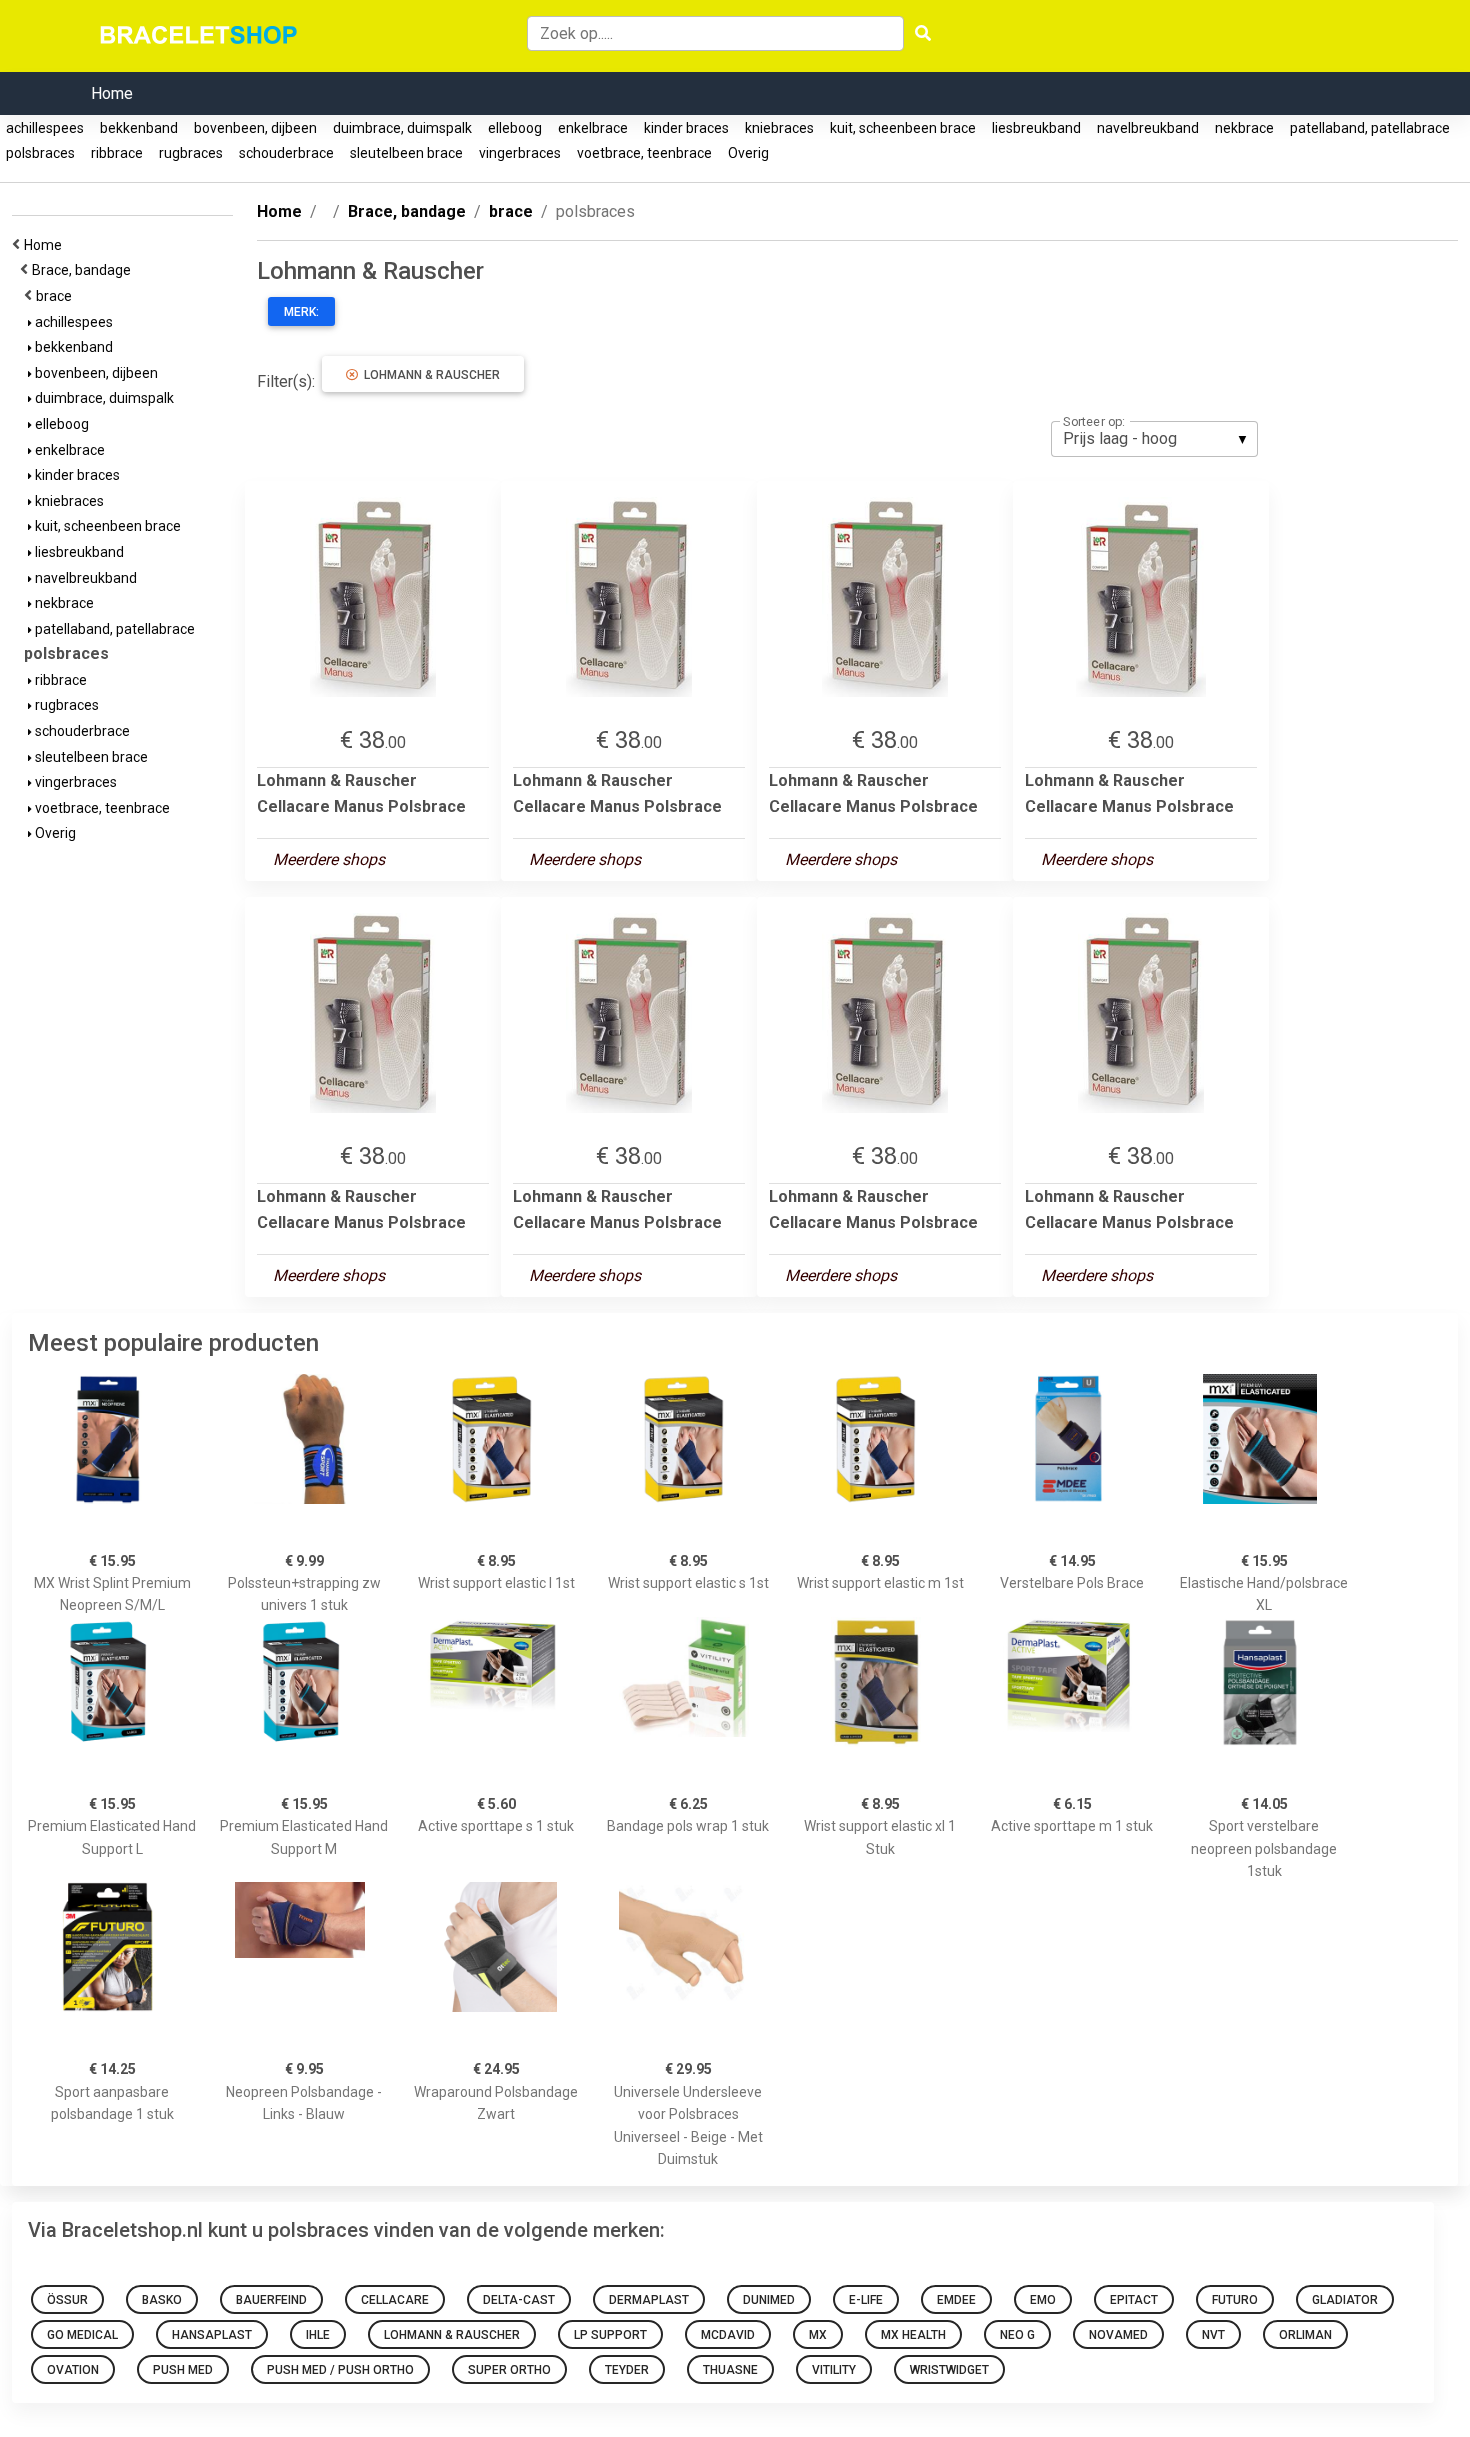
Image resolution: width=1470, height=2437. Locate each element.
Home (112, 93)
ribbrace (117, 153)
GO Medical (82, 2335)
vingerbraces (520, 153)
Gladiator (1345, 2300)
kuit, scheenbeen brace (903, 128)
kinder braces (686, 128)
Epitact (1134, 2300)
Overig (748, 153)
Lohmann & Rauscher (429, 375)
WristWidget (949, 2370)
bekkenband (139, 128)
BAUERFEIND (271, 2300)
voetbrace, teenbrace (644, 153)
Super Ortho (509, 2370)
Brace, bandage (84, 270)
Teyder (627, 2370)
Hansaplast (212, 2335)
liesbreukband (1036, 128)
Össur (67, 2300)
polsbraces (40, 153)
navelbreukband (1148, 128)
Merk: (301, 312)
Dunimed (769, 2300)
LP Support (610, 2335)
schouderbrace (286, 153)
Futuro (1235, 2300)
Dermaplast (649, 2300)
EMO (1043, 2300)
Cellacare (395, 2300)
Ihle (318, 2335)
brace (57, 296)
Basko (162, 2300)
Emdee (956, 2300)
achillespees (45, 128)
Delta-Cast (519, 2300)
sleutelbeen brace (406, 153)
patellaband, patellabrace (1370, 128)
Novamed (1118, 2335)
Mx (818, 2335)
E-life (866, 2300)
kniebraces (779, 128)
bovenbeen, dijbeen (255, 128)
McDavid (728, 2335)
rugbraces (191, 153)
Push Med (183, 2370)
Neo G (1017, 2335)
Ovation (73, 2370)
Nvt (1213, 2335)
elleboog (515, 128)
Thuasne (730, 2370)
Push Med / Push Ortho (340, 2370)
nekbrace (1244, 128)
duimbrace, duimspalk (402, 128)
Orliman (1305, 2335)
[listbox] (1154, 439)
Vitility (834, 2370)
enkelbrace (593, 128)
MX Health (913, 2335)
